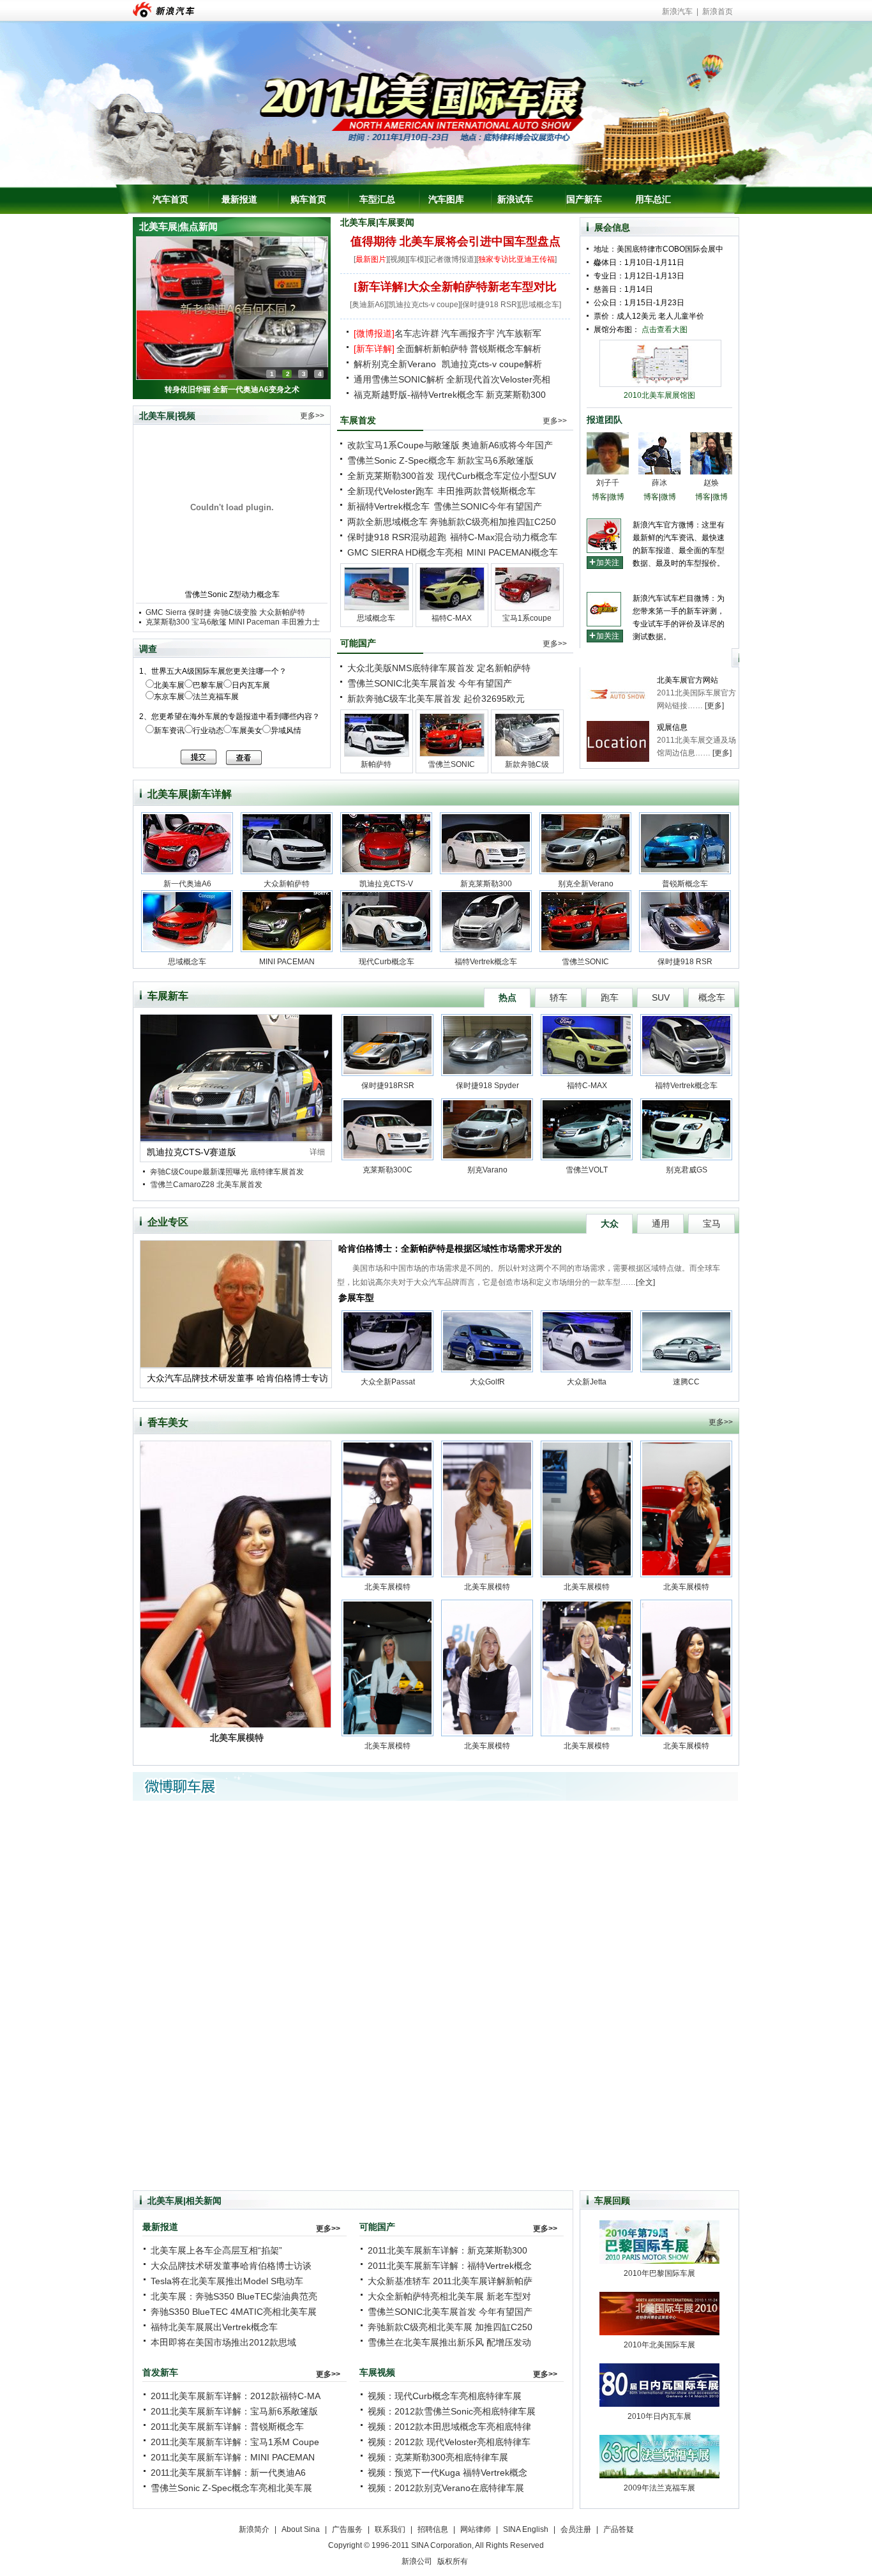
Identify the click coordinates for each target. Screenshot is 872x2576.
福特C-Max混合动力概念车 (504, 537)
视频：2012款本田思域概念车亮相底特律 (449, 2427)
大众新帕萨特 (282, 614)
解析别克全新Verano (395, 364)
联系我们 (390, 2529)
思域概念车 (540, 305)
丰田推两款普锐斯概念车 (486, 491)
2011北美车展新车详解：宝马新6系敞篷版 (234, 2411)
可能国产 (377, 2227)
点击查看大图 (665, 330)
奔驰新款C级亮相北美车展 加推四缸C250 (450, 2327)
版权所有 (453, 2561)
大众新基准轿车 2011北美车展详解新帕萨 (450, 2281)
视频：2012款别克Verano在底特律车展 (446, 2488)
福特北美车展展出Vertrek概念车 (214, 2327)
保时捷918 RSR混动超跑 (397, 537)
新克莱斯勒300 (516, 395)
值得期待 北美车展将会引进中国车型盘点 (455, 241)
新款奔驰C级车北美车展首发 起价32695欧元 (436, 699)
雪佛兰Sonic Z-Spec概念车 (401, 460)
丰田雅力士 (301, 623)
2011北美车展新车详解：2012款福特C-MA (236, 2396)
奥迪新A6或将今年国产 (507, 445)
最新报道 (239, 199)
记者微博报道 (451, 259)
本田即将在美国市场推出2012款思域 (223, 2342)
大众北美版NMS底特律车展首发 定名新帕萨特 (439, 668)
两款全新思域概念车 (387, 522)
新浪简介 (254, 2529)
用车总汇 (653, 199)
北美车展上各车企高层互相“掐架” (216, 2250)
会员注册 (576, 2529)
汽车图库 (446, 199)
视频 (398, 259)
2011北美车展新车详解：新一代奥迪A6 (228, 2473)
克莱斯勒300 (168, 623)
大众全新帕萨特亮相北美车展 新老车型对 (449, 2296)
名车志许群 (417, 333)
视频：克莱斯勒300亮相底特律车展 (438, 2457)
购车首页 (308, 199)
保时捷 (200, 614)
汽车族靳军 (519, 333)
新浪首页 (718, 11)
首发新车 (160, 2372)
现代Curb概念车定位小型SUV (497, 476)
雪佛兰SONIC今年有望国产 (488, 506)
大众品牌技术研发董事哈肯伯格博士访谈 (231, 2266)
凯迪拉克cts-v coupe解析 (492, 364)
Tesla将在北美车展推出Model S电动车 (227, 2281)
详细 (317, 1152)
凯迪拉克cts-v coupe (423, 305)
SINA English (526, 2529)
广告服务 (347, 2529)
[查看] (241, 759)
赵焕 (711, 483)
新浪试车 (515, 199)
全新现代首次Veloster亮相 (498, 379)
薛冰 (659, 483)
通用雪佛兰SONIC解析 (399, 379)
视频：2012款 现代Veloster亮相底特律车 (449, 2442)
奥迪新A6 (368, 305)
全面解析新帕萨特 (432, 349)
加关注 (604, 562)
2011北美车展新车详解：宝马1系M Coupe (235, 2442)
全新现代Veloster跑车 (390, 491)
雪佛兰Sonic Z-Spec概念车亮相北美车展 (231, 2488)
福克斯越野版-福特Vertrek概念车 (419, 395)
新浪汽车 (164, 10)
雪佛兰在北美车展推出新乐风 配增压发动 (449, 2342)
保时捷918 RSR (490, 305)
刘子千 (608, 483)
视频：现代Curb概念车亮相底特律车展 (445, 2396)
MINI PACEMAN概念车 (512, 552)
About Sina (301, 2529)
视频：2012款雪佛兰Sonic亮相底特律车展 (452, 2411)
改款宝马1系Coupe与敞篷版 (403, 445)
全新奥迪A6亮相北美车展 (232, 391)
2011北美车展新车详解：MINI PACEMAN (233, 2457)
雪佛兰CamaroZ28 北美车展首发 (206, 1185)
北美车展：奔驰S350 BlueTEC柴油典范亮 (234, 2296)
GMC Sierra (166, 614)
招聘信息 (433, 2529)
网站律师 (476, 2529)
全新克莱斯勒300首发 (391, 476)
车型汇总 (377, 199)
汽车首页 (170, 199)
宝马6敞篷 (209, 623)
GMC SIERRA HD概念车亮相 (405, 552)
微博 (617, 497)
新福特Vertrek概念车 (388, 506)
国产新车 (584, 199)
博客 (599, 497)
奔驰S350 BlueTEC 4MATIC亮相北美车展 (234, 2312)
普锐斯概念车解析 (506, 349)
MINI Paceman (254, 623)
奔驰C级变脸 (235, 614)
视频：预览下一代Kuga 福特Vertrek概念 (447, 2473)
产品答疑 (619, 2529)
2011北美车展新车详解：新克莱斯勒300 (447, 2250)
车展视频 (377, 2372)
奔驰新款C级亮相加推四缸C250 (493, 522)
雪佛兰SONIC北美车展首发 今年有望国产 (430, 683)
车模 (417, 259)
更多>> (312, 417)
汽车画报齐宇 (468, 333)
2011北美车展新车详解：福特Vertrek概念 (450, 2266)
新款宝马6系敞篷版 (495, 460)
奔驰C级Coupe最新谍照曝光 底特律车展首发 (227, 1172)
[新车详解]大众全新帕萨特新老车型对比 (455, 287)
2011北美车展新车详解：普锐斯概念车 (227, 2427)
